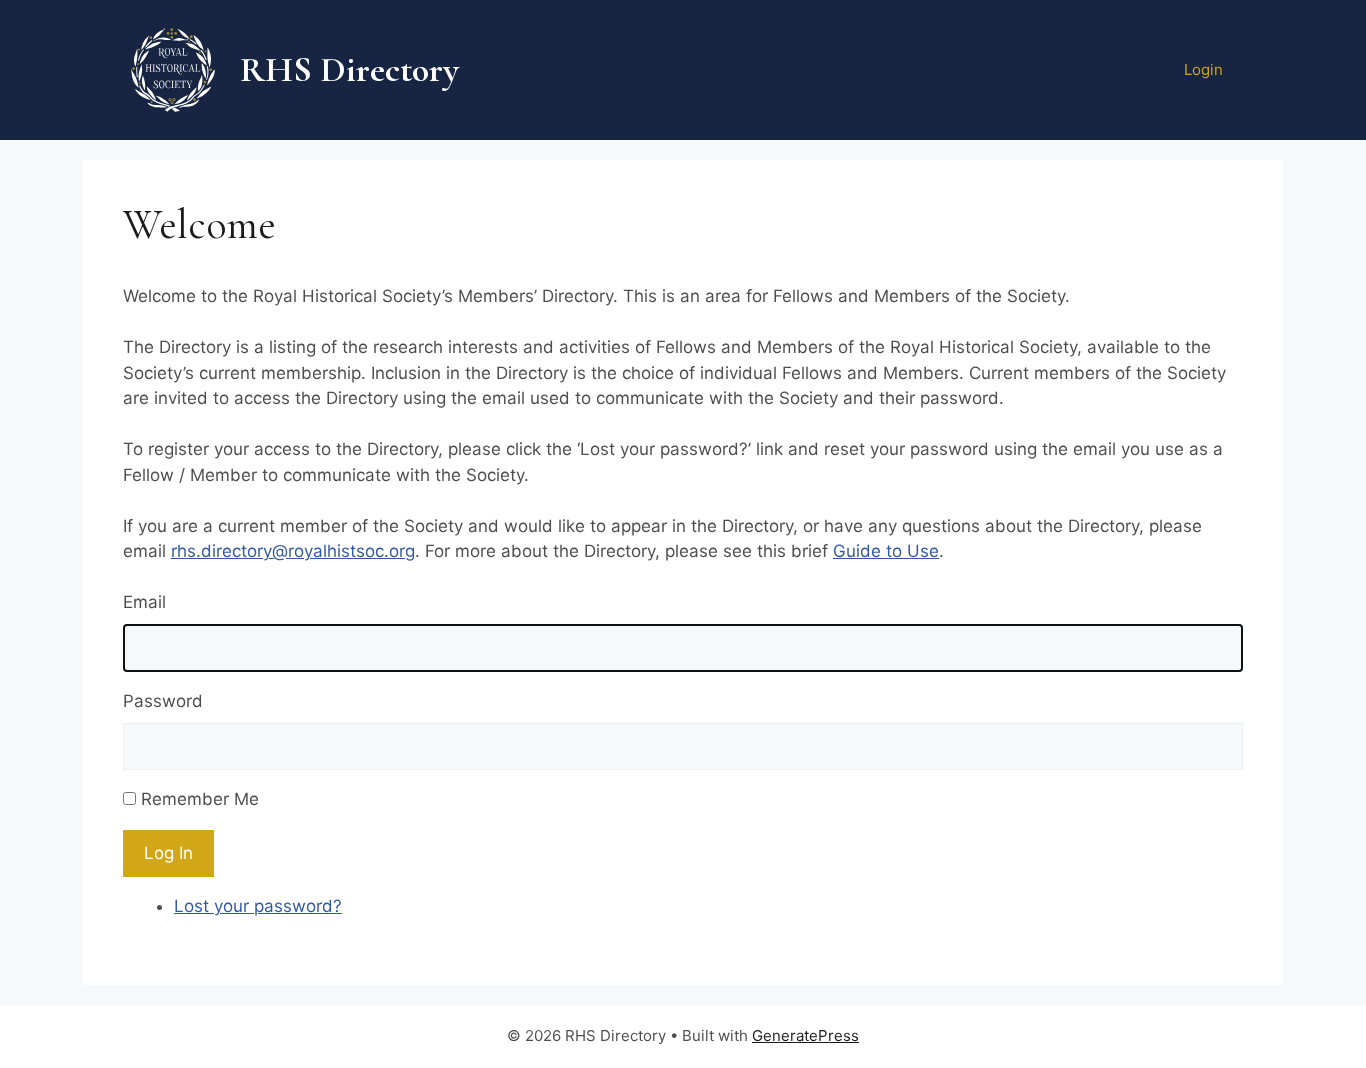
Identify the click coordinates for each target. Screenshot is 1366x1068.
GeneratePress (805, 1035)
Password (163, 701)
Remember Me (200, 799)
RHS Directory (349, 69)
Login (1203, 69)
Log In (168, 853)
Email (144, 602)
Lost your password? (258, 906)
